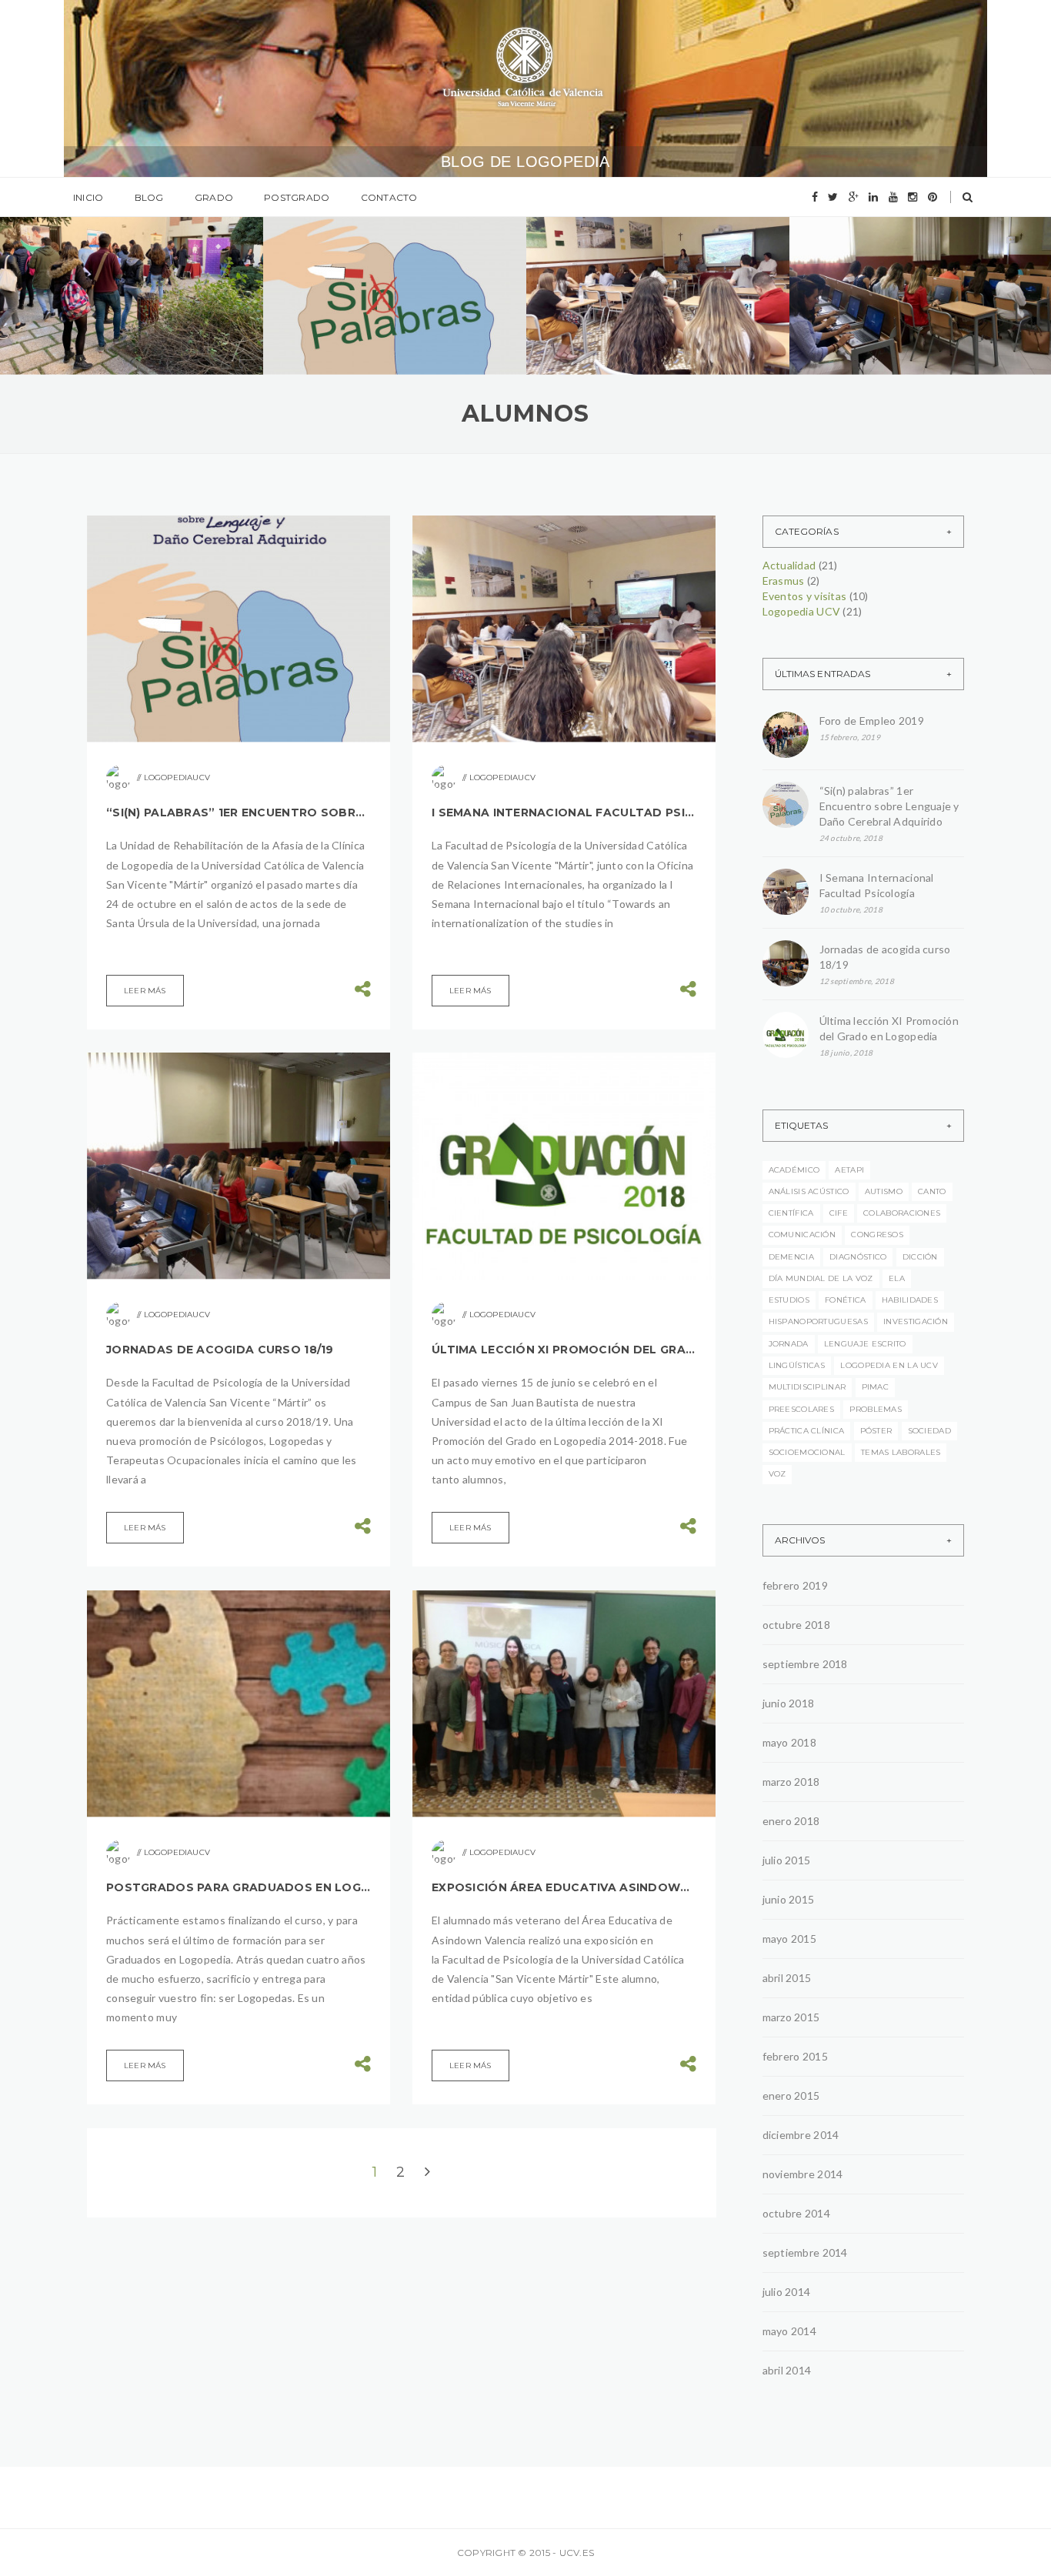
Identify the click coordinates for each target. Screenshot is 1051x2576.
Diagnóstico (858, 1257)
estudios (789, 1300)
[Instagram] (913, 197)
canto (932, 1191)
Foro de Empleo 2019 (124, 303)
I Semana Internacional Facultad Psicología (653, 326)
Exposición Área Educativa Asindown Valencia (564, 1887)
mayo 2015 (790, 1939)
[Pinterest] (933, 197)
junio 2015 (789, 1899)
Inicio (88, 197)
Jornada (789, 1344)
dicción (920, 1257)
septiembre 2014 (805, 2252)
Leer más (145, 991)
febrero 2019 (795, 1585)
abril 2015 (787, 1978)
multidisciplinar (807, 1387)
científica (791, 1213)
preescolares (802, 1409)
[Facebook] (815, 197)
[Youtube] (893, 197)
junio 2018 (789, 1703)
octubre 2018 (796, 1625)
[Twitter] (833, 197)
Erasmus (599, 277)
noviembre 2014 (803, 2174)
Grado (214, 197)
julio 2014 (787, 2292)
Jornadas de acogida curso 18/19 (220, 1350)
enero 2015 (791, 2096)
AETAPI (849, 1170)
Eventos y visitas (355, 265)
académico (794, 1170)
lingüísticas (797, 1365)
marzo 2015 (791, 2017)
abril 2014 (787, 2370)
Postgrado (297, 197)
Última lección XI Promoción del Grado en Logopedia (564, 1350)
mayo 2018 (790, 1742)
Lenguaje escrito (865, 1344)
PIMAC (876, 1387)
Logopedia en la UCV (889, 1365)
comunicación (802, 1235)
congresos (877, 1235)
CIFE (839, 1213)
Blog (149, 197)
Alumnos (409, 243)
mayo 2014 (790, 2331)
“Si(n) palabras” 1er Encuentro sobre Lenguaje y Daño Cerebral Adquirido (239, 813)
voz (777, 1474)
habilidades (910, 1300)
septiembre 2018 (805, 1664)
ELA (897, 1278)
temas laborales (901, 1452)
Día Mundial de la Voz (821, 1278)
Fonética (845, 1300)
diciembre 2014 (801, 2135)
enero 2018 (791, 1821)
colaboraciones (902, 1213)
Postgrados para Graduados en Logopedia (239, 1887)
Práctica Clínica (807, 1431)
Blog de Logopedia (525, 162)
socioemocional (807, 1452)
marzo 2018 (791, 1782)
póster (876, 1431)
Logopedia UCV (351, 287)
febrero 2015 (795, 2056)
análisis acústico (809, 1191)
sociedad (929, 1431)
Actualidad (342, 243)
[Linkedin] (873, 197)
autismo (884, 1191)
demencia (791, 1257)
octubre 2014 (796, 2213)
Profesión (77, 273)
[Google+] (854, 197)
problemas (876, 1409)
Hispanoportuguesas (818, 1321)
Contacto (389, 197)
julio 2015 (787, 1860)
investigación (916, 1321)
